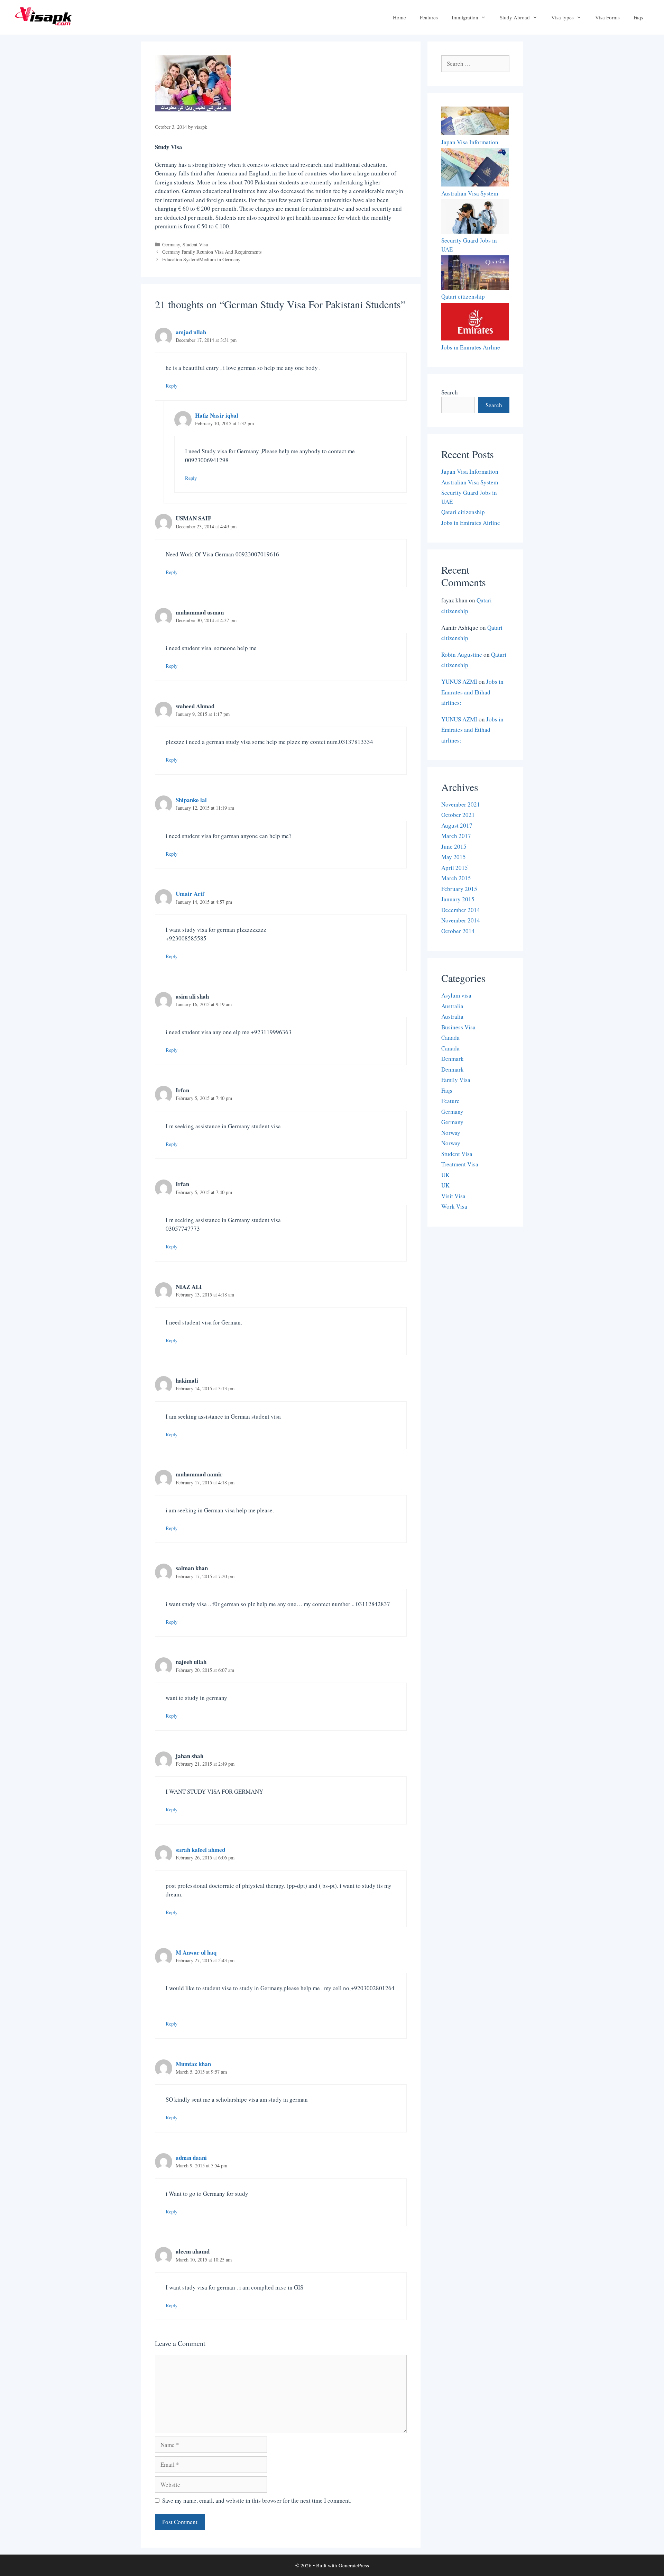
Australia (452, 1006)
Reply (172, 386)
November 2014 (461, 920)
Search (450, 392)
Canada (450, 1037)
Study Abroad (515, 17)
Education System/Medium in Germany (201, 259)
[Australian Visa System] (475, 168)
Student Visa (195, 244)
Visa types (562, 17)
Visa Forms (607, 17)
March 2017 (456, 836)
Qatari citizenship (463, 296)
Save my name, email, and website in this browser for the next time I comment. (257, 2500)
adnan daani (191, 2158)
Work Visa (454, 1206)
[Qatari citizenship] (475, 274)
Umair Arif (190, 894)
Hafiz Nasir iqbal (217, 415)
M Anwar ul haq (196, 1952)
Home (399, 17)
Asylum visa (456, 995)
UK (445, 1175)
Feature (450, 1101)
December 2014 (461, 910)
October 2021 (458, 815)
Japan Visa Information (470, 142)
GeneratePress (354, 2565)
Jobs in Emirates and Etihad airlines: (472, 692)
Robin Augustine (462, 654)
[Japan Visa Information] (475, 122)
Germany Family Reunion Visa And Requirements (212, 252)
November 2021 (461, 804)
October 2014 (458, 931)
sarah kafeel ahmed (200, 1850)
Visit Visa (453, 1196)
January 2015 (458, 899)
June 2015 (454, 846)
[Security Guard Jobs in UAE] (475, 218)
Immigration (465, 17)
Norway (451, 1133)
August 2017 (457, 825)
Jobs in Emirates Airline (471, 347)
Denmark (453, 1059)
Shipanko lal (191, 800)
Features (429, 17)
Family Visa (456, 1080)
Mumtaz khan (193, 2064)
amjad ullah (191, 332)
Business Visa (458, 1027)
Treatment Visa (460, 1164)
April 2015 (455, 868)
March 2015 (456, 878)
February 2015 (459, 889)
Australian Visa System (470, 193)
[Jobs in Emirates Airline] (475, 323)
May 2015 (454, 857)
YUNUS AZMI (459, 681)
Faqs (638, 17)
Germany (171, 244)
